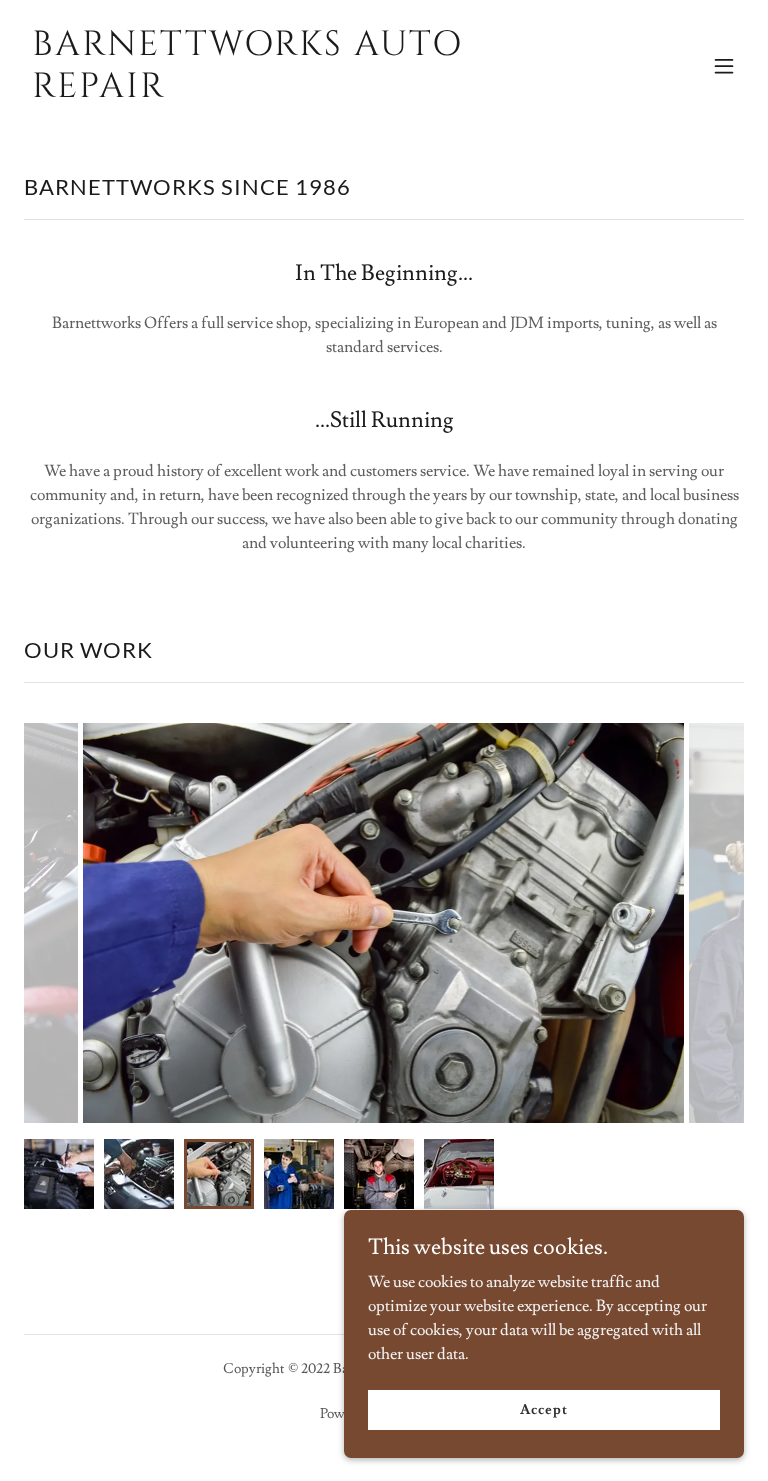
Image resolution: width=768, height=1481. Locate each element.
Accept (543, 1409)
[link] (276, 92)
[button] (724, 66)
